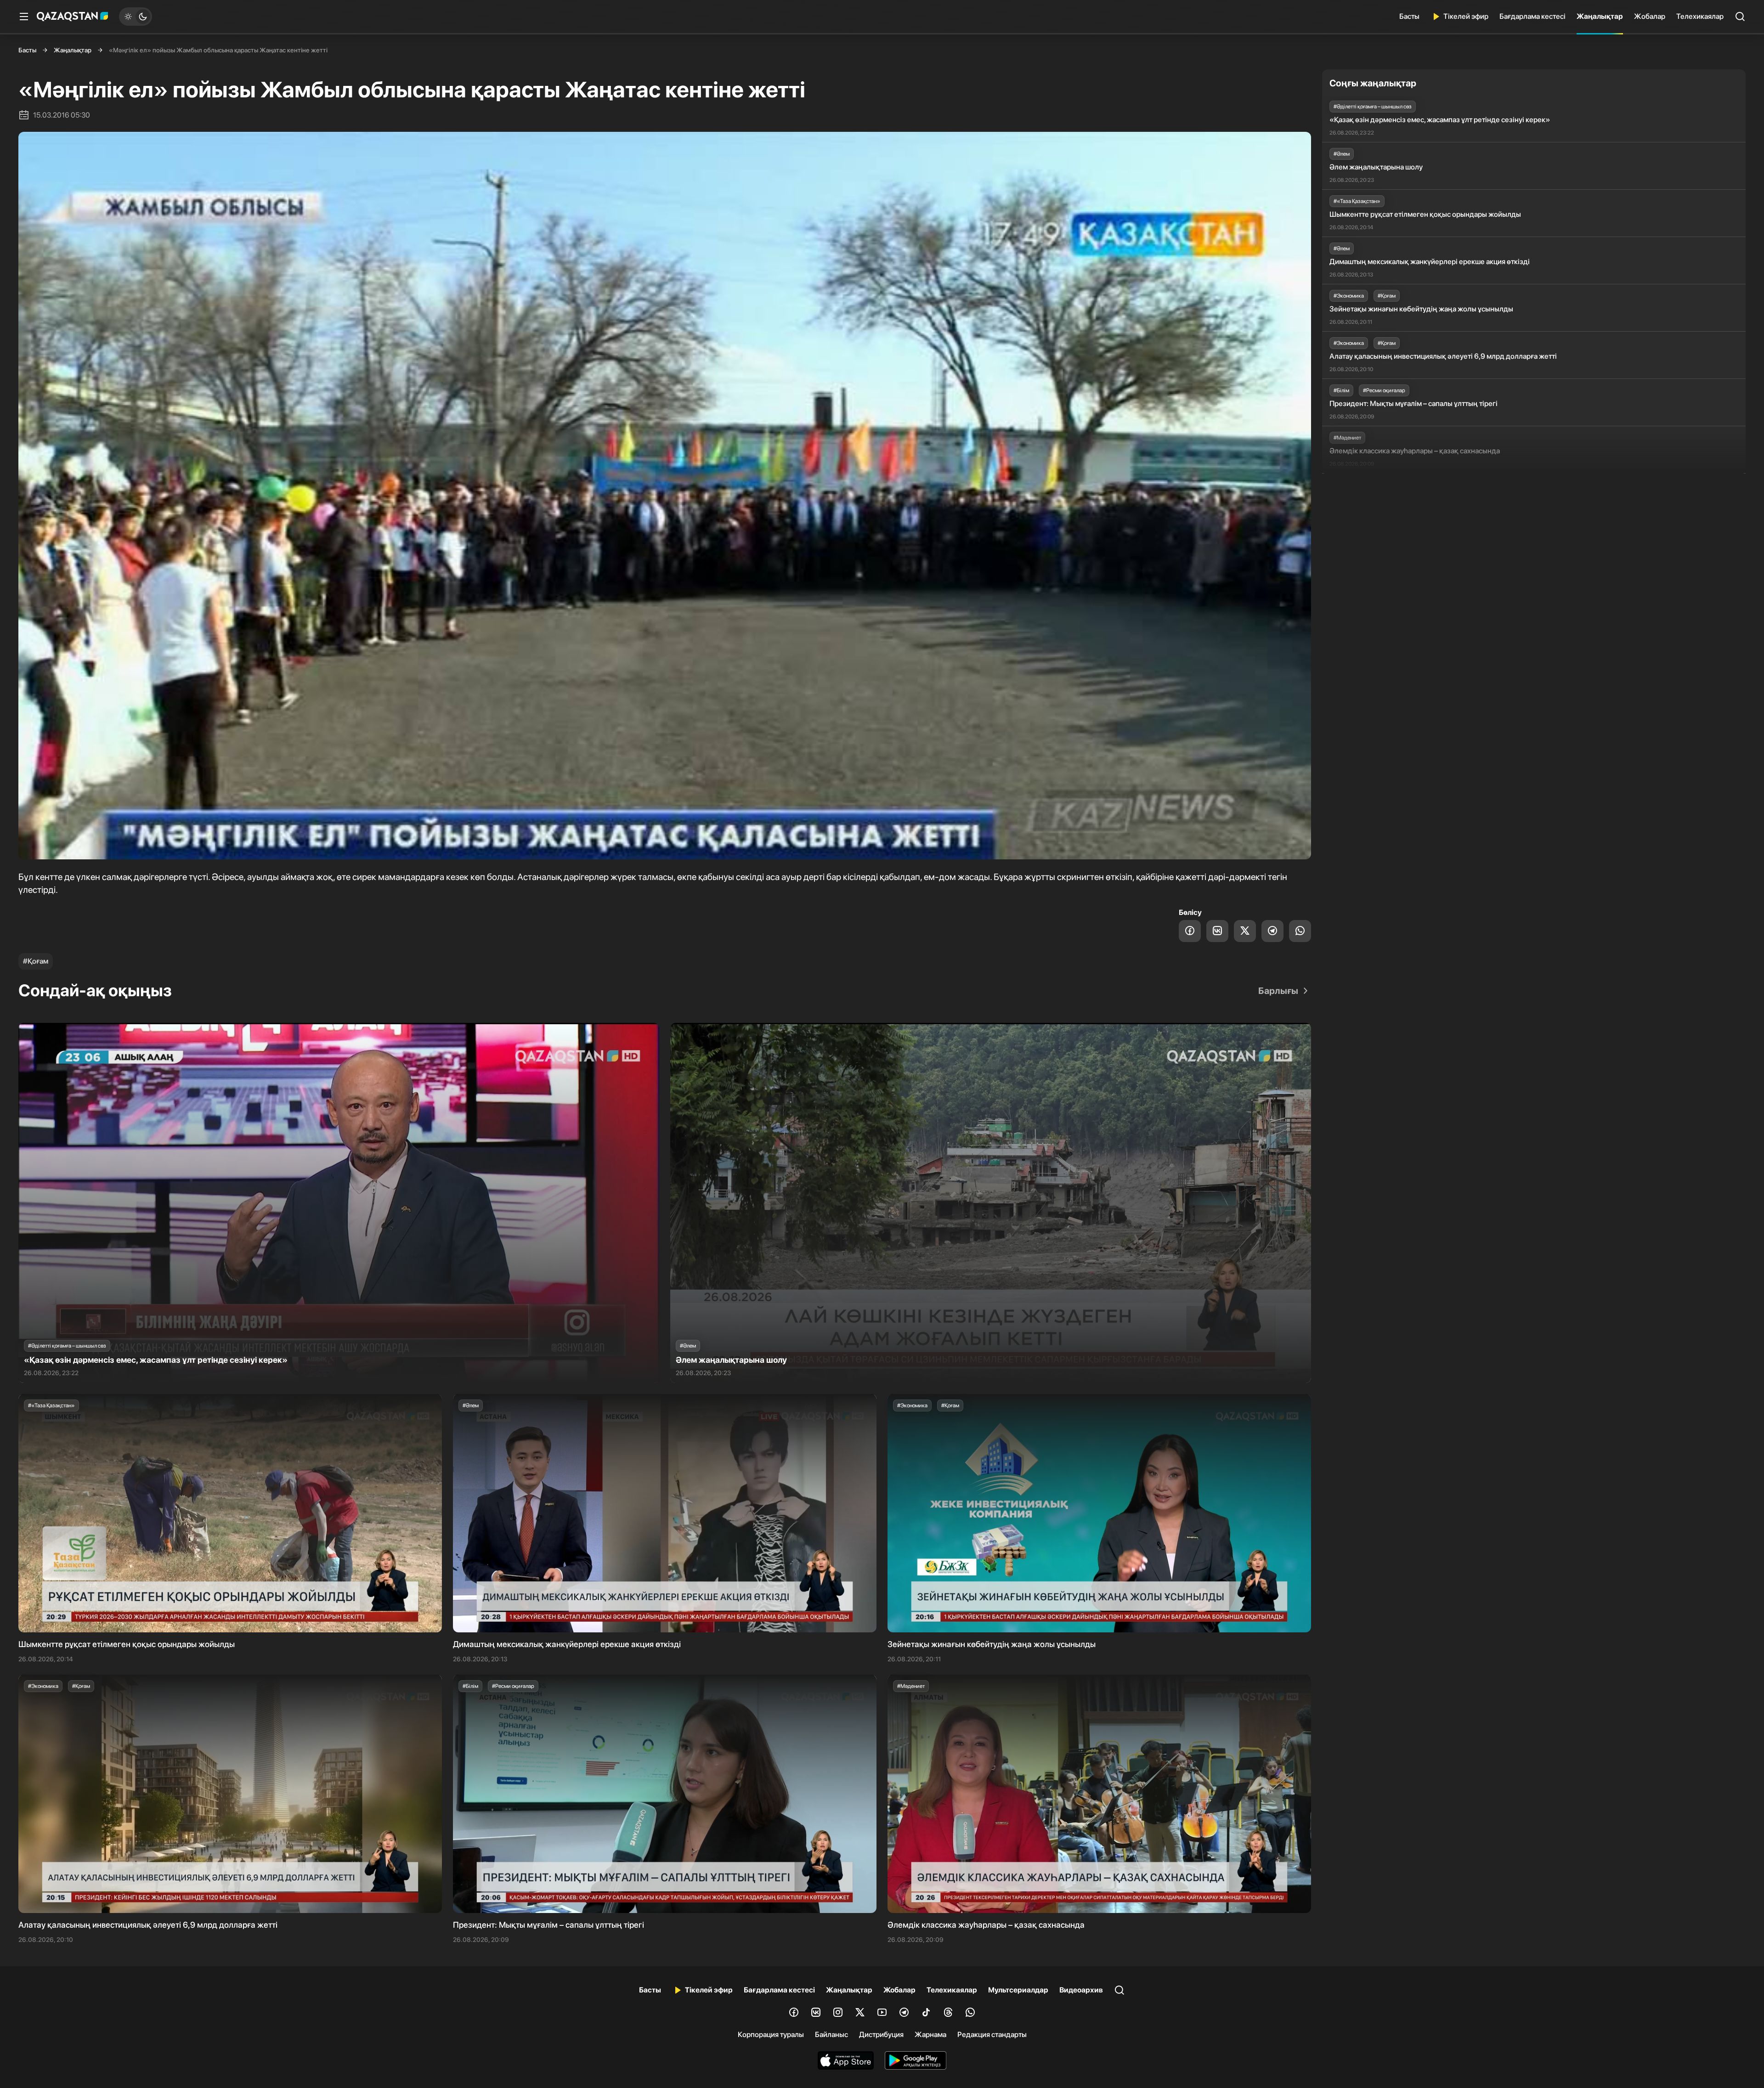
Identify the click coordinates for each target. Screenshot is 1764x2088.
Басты (1409, 16)
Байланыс (831, 2034)
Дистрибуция (881, 2034)
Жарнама (930, 2034)
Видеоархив (1081, 1990)
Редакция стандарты (992, 2034)
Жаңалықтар (1600, 16)
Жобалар (1650, 16)
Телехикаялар (1700, 16)
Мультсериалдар (1018, 1990)
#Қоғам (36, 961)
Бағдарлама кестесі (1532, 16)
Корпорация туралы (771, 2034)
